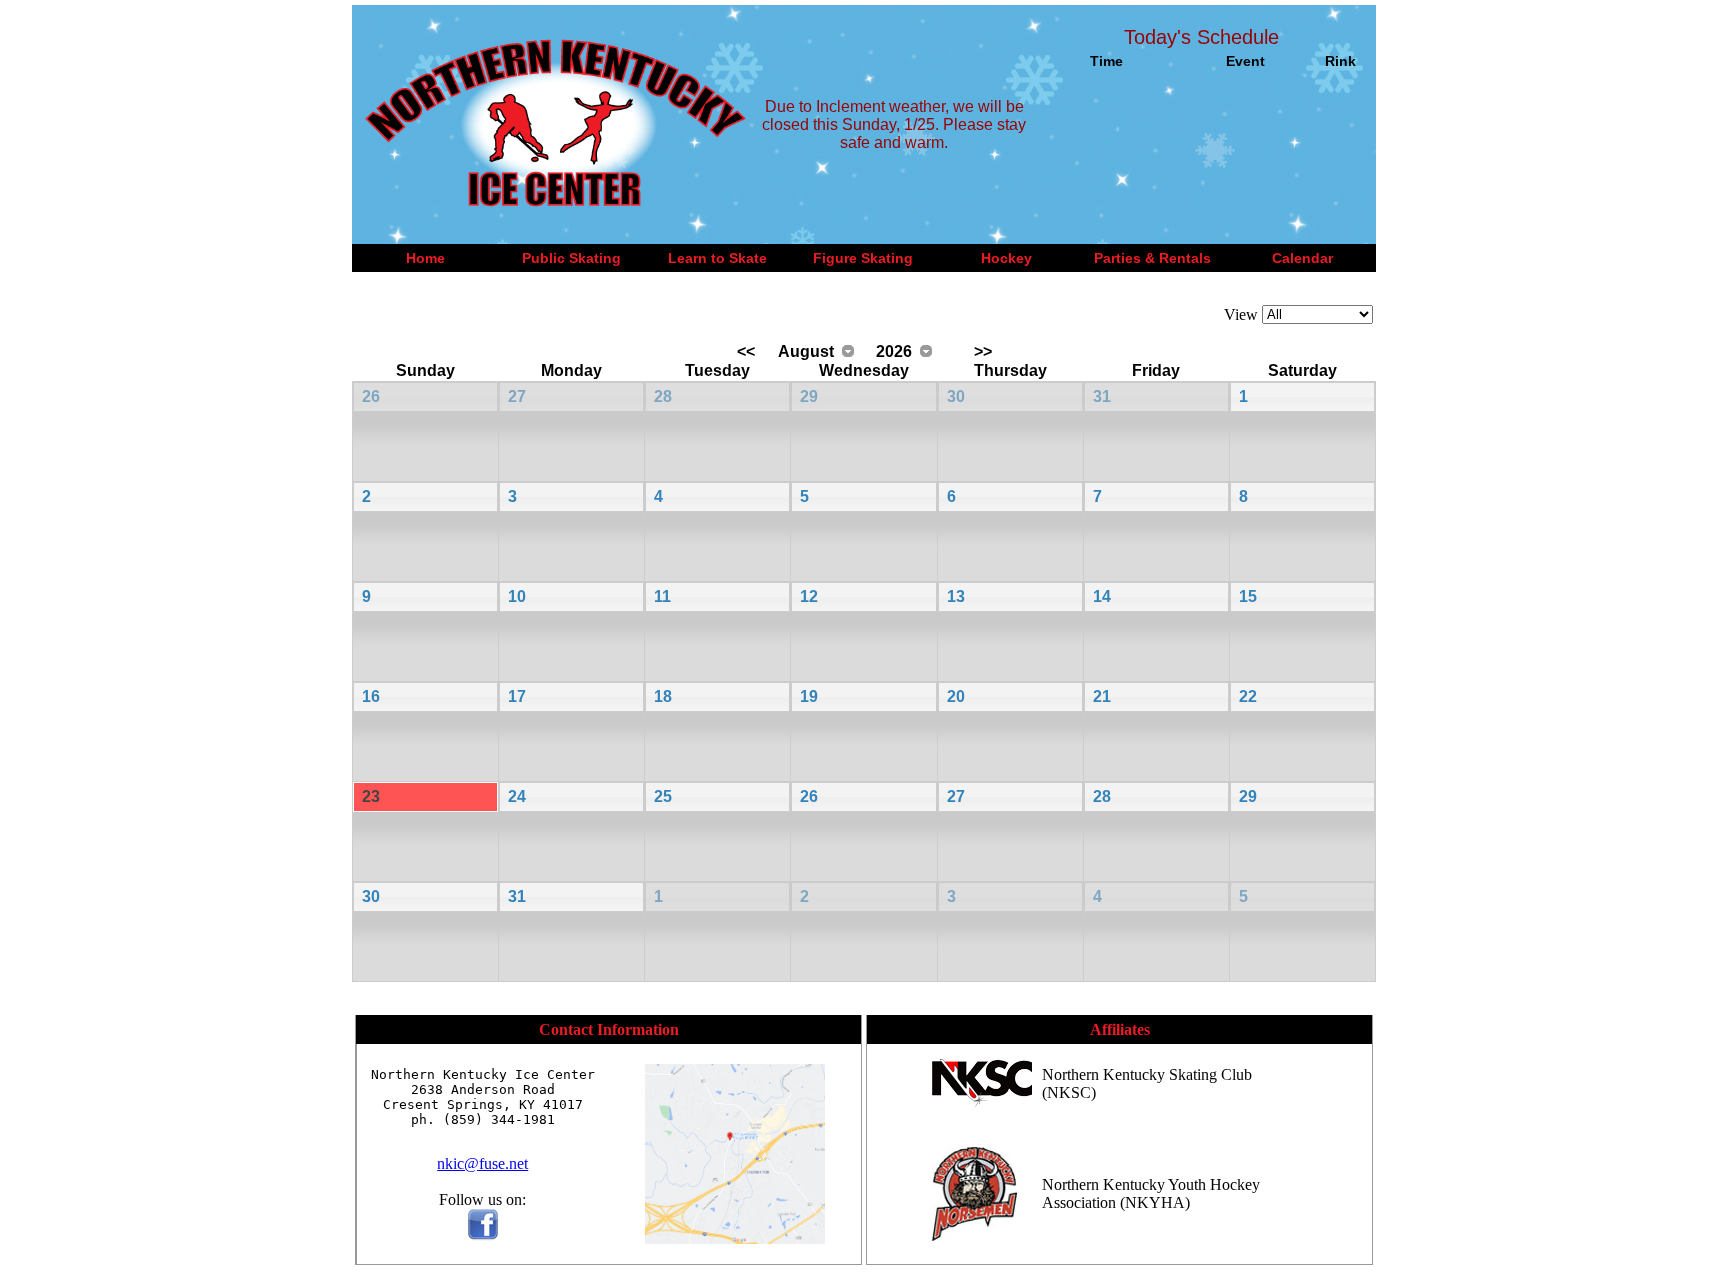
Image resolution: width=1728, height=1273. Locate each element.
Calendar (1302, 258)
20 (956, 696)
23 (371, 796)
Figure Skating (863, 258)
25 (663, 796)
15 (1248, 596)
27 (517, 396)
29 (809, 396)
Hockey (1006, 258)
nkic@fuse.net (482, 1163)
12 (809, 596)
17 (517, 696)
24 (517, 796)
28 (663, 396)
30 (956, 396)
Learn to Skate (717, 258)
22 (1248, 696)
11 (662, 596)
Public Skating (571, 258)
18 (663, 696)
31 (1102, 396)
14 (1102, 596)
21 (1102, 696)
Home (425, 258)
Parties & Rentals (1152, 258)
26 (371, 396)
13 (956, 596)
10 (517, 596)
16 (371, 696)
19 (809, 696)
